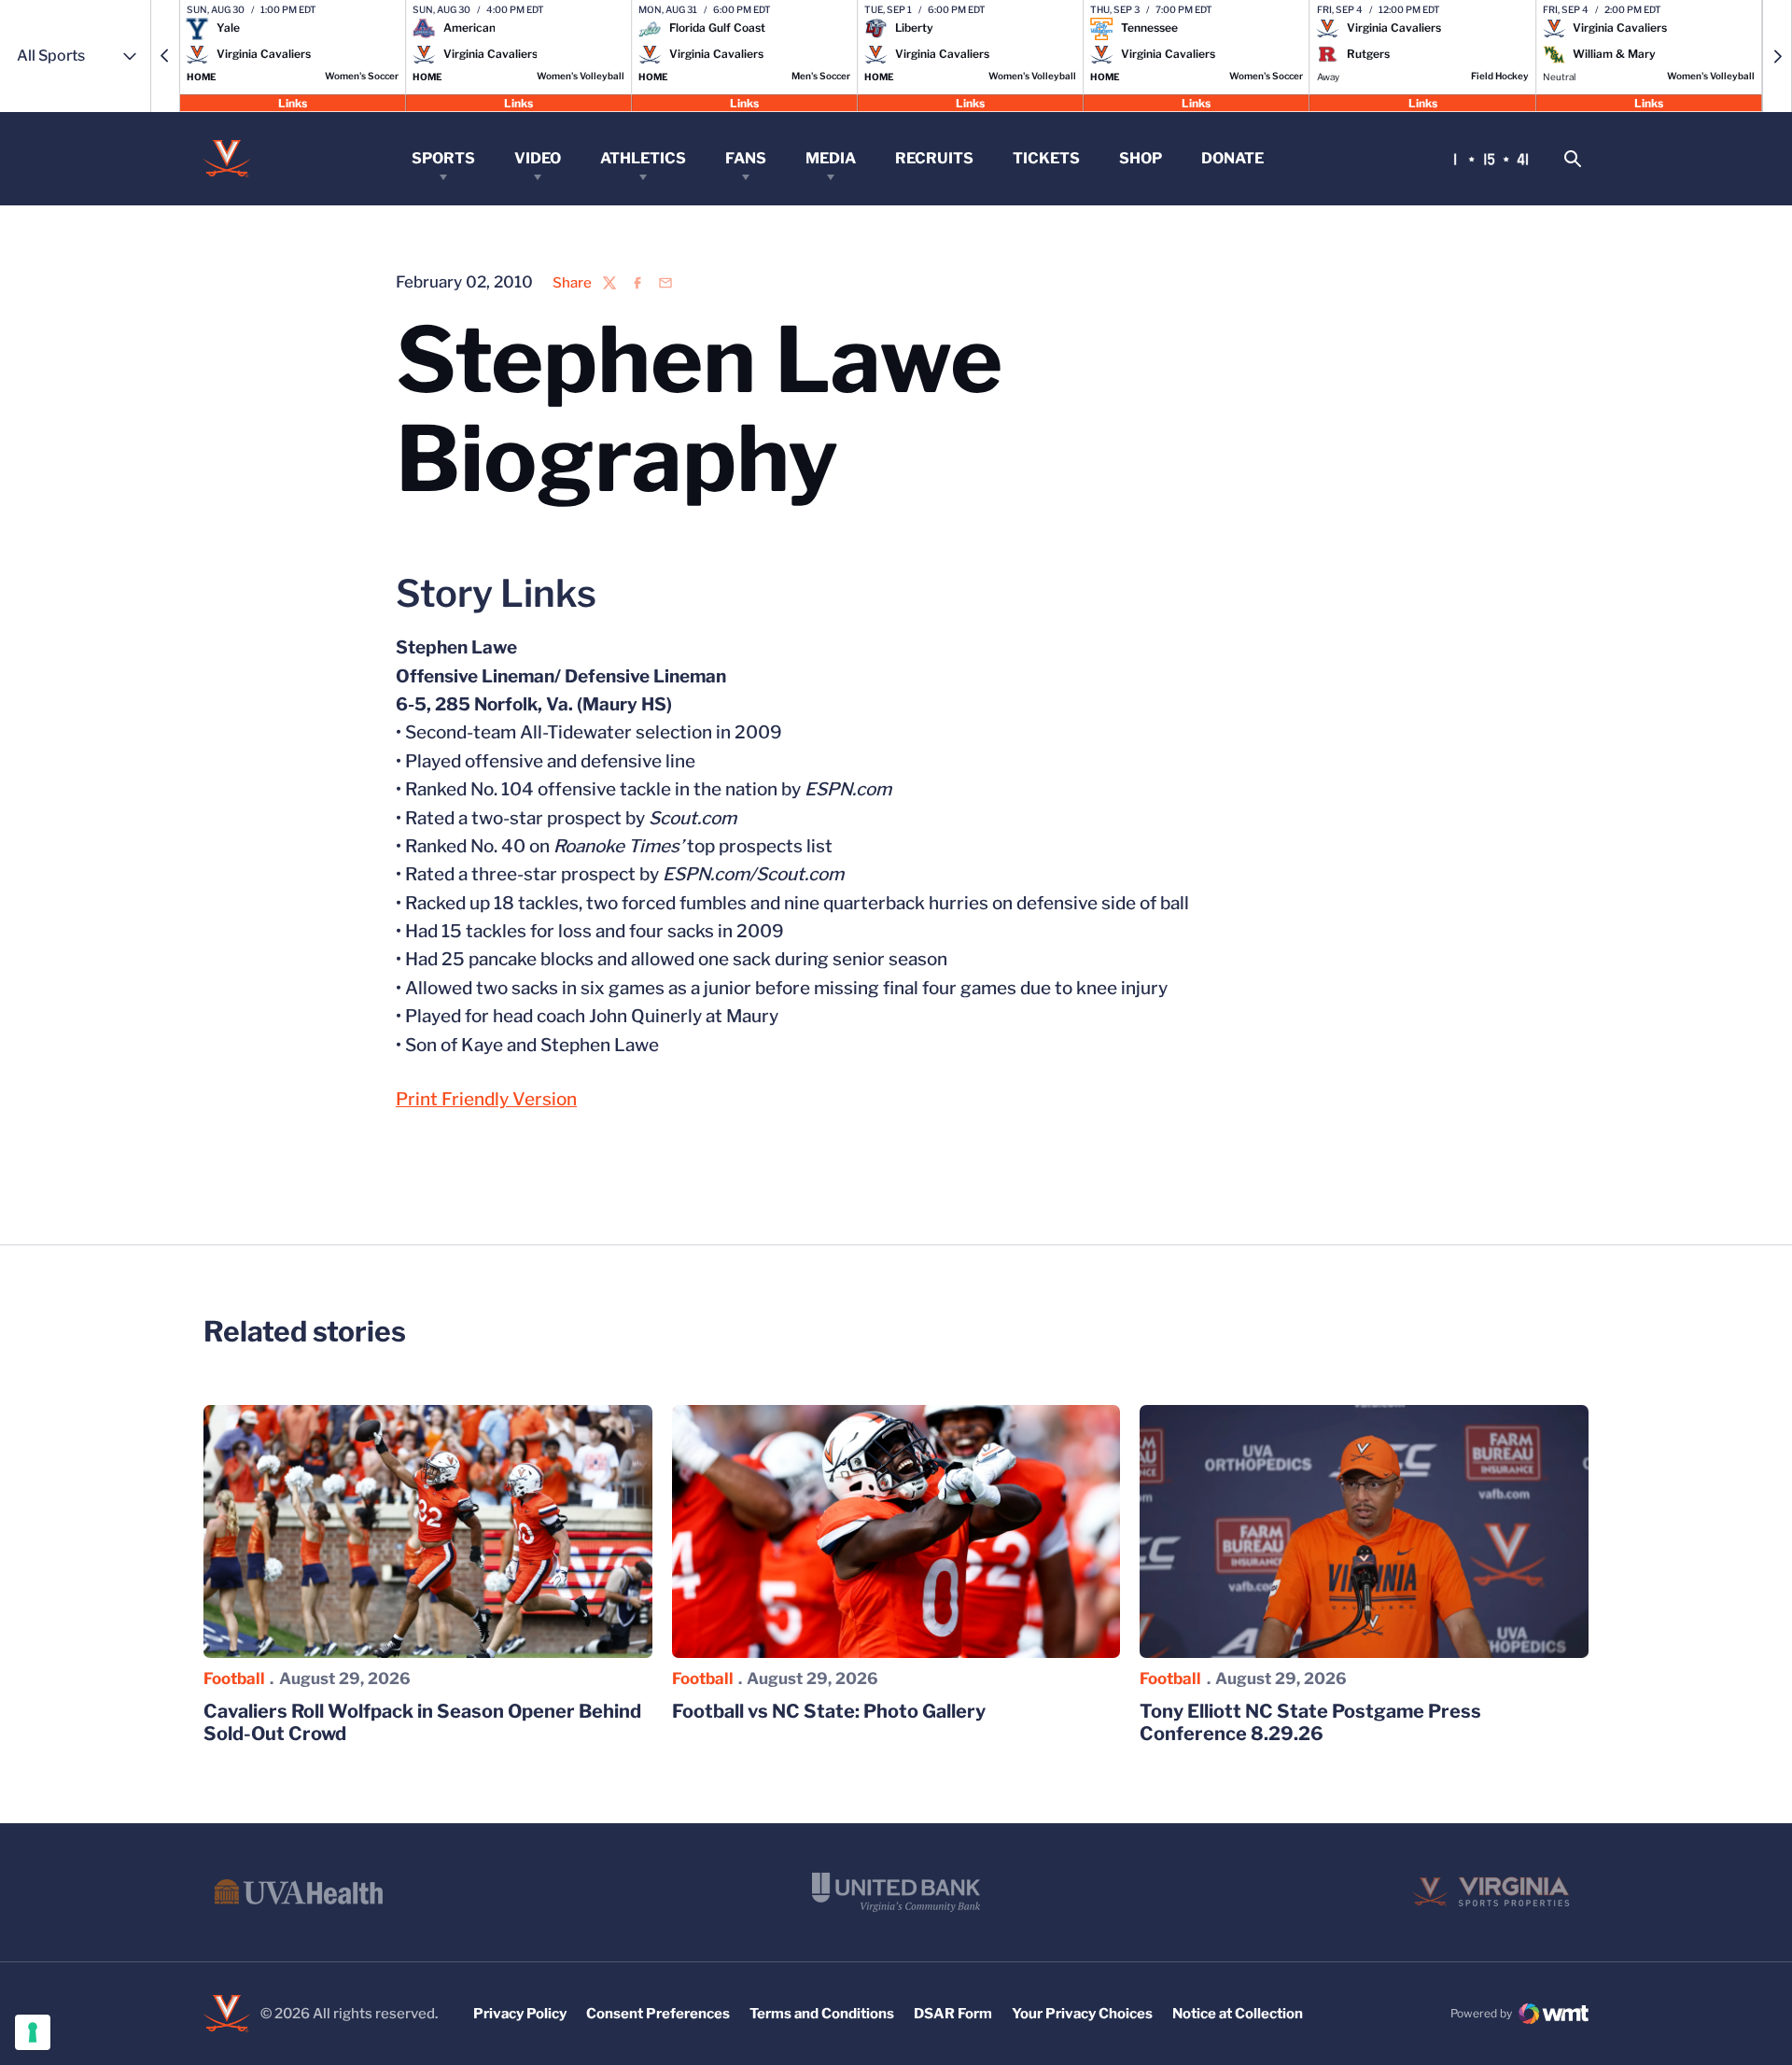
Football (234, 1679)
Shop (1141, 158)
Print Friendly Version (486, 1099)
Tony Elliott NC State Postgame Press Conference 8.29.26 (1310, 1722)
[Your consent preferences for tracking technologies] (33, 2032)
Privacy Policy (520, 2014)
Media (831, 158)
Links (293, 102)
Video (538, 158)
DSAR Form (953, 2014)
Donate (1232, 158)
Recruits (934, 158)
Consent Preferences (658, 2014)
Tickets (1046, 158)
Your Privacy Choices (1082, 2014)
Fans (746, 158)
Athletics (643, 158)
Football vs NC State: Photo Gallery (829, 1711)
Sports (443, 158)
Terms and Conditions (822, 2014)
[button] (165, 56)
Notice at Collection (1238, 2014)
